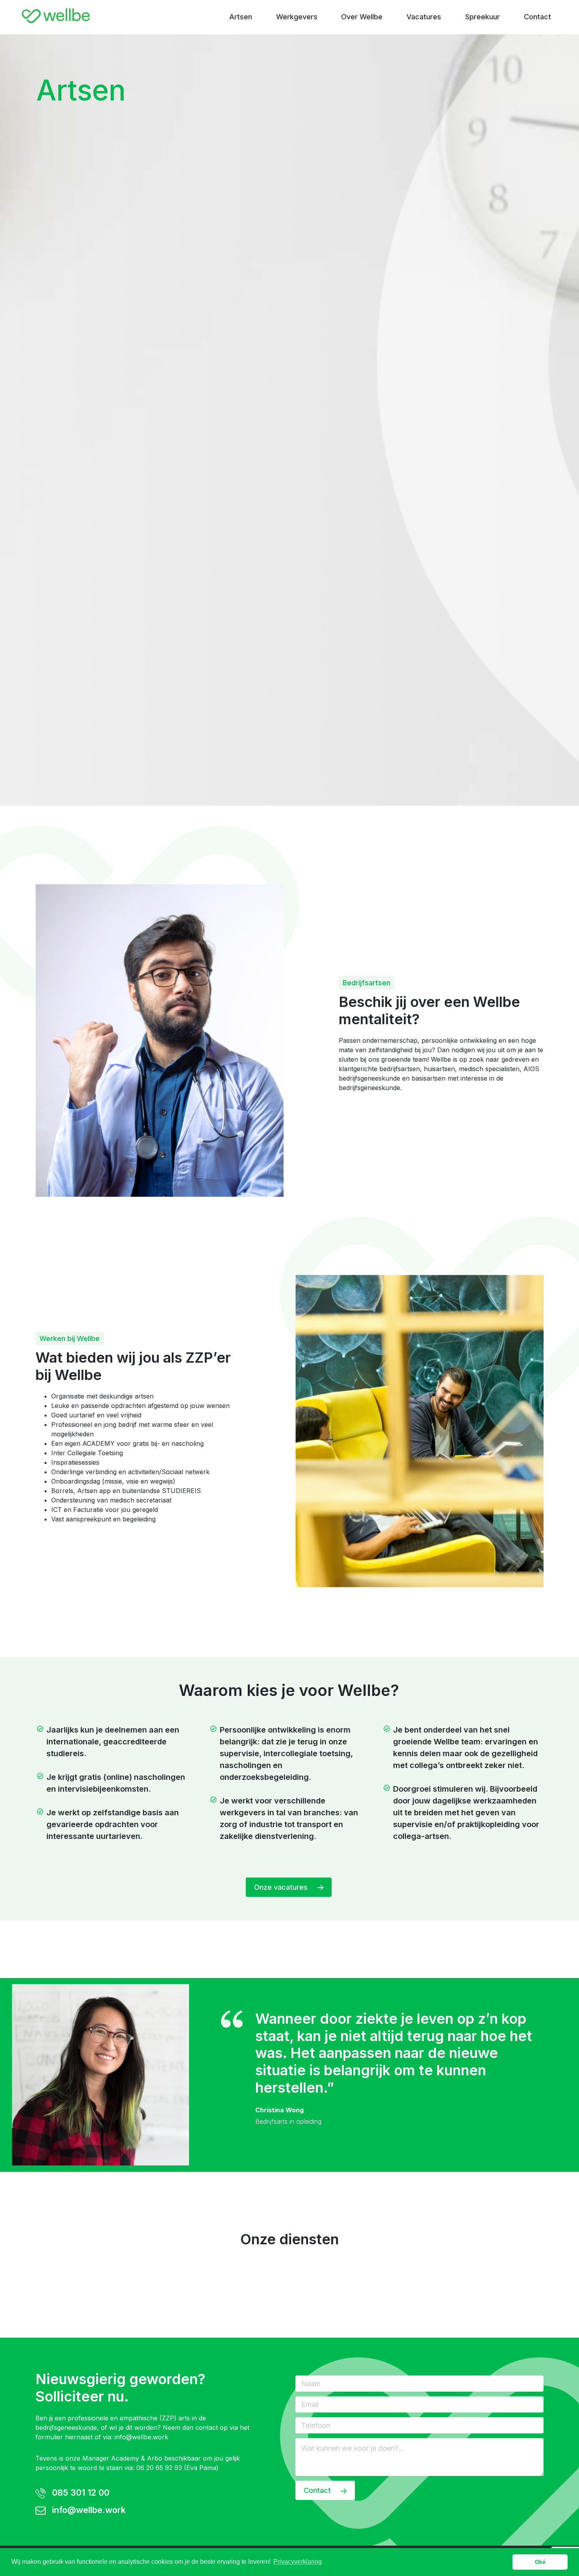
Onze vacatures (282, 1887)
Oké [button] (540, 2562)
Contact (537, 17)
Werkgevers (297, 17)
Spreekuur (482, 17)
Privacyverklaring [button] (298, 2562)
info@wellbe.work (141, 2437)
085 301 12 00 (80, 2492)
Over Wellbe (362, 17)
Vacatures (424, 17)
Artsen (241, 17)
